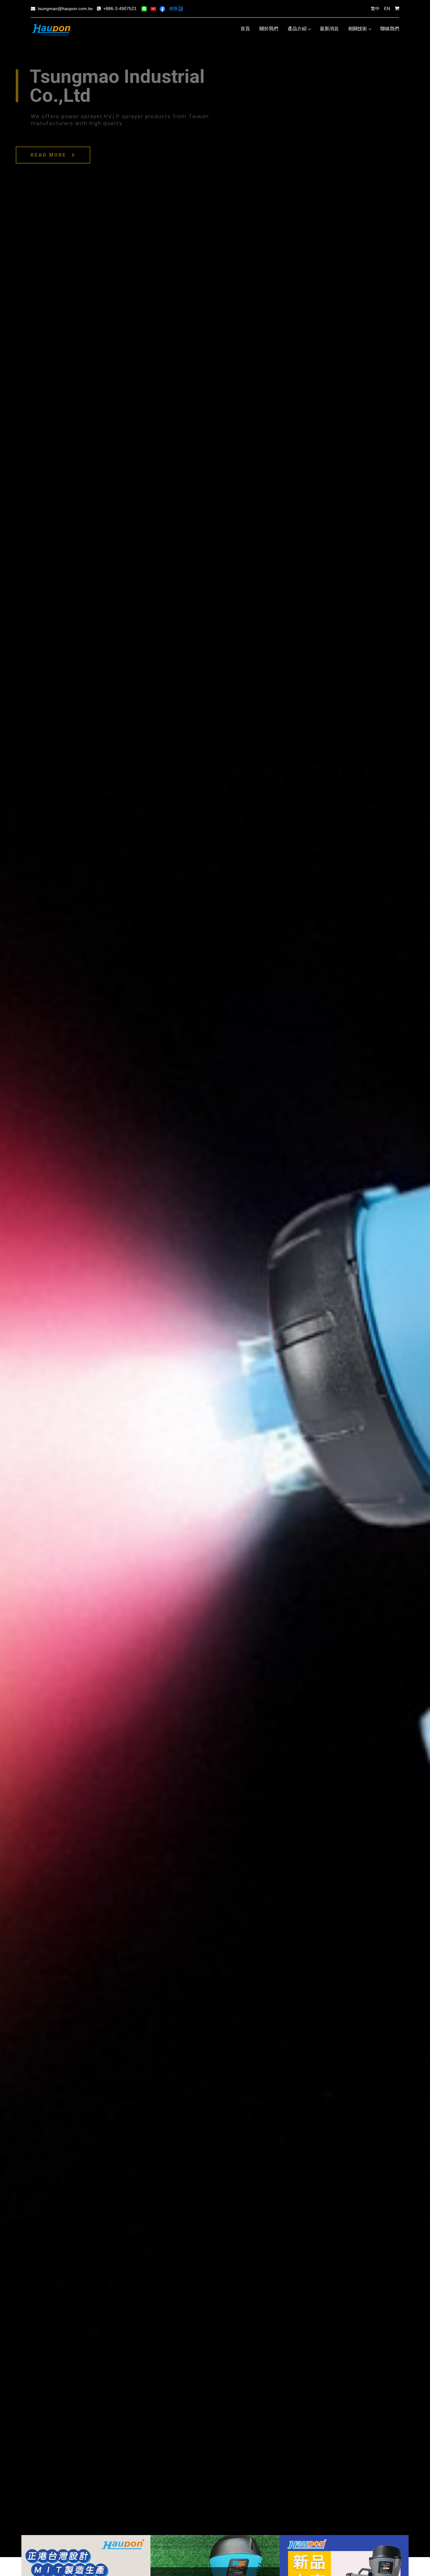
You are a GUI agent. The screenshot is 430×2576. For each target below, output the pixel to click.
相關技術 (358, 29)
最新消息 (329, 29)
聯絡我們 (390, 29)
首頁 (245, 29)
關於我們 (269, 29)
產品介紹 (297, 29)
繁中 (375, 9)
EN (387, 9)
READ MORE (50, 155)
